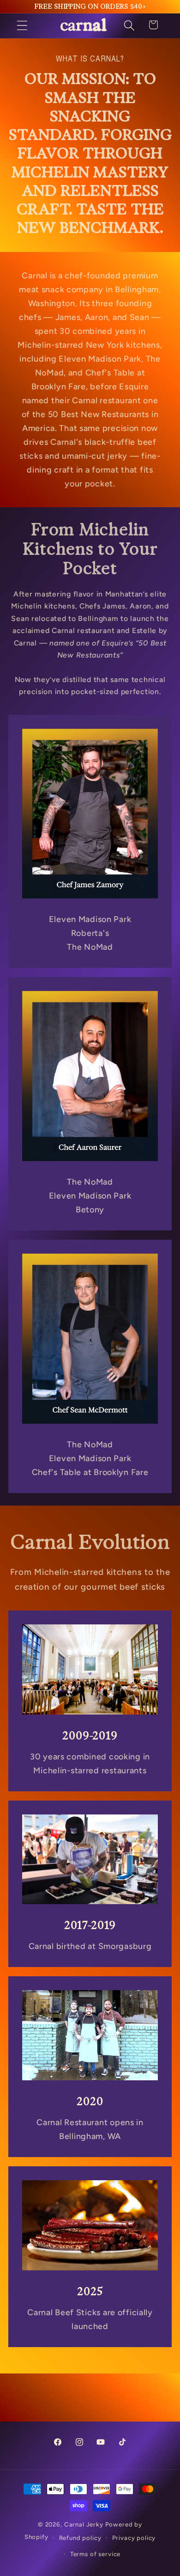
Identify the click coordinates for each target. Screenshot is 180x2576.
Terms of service (95, 2554)
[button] (22, 26)
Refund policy (80, 2538)
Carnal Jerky (84, 2524)
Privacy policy (134, 2538)
